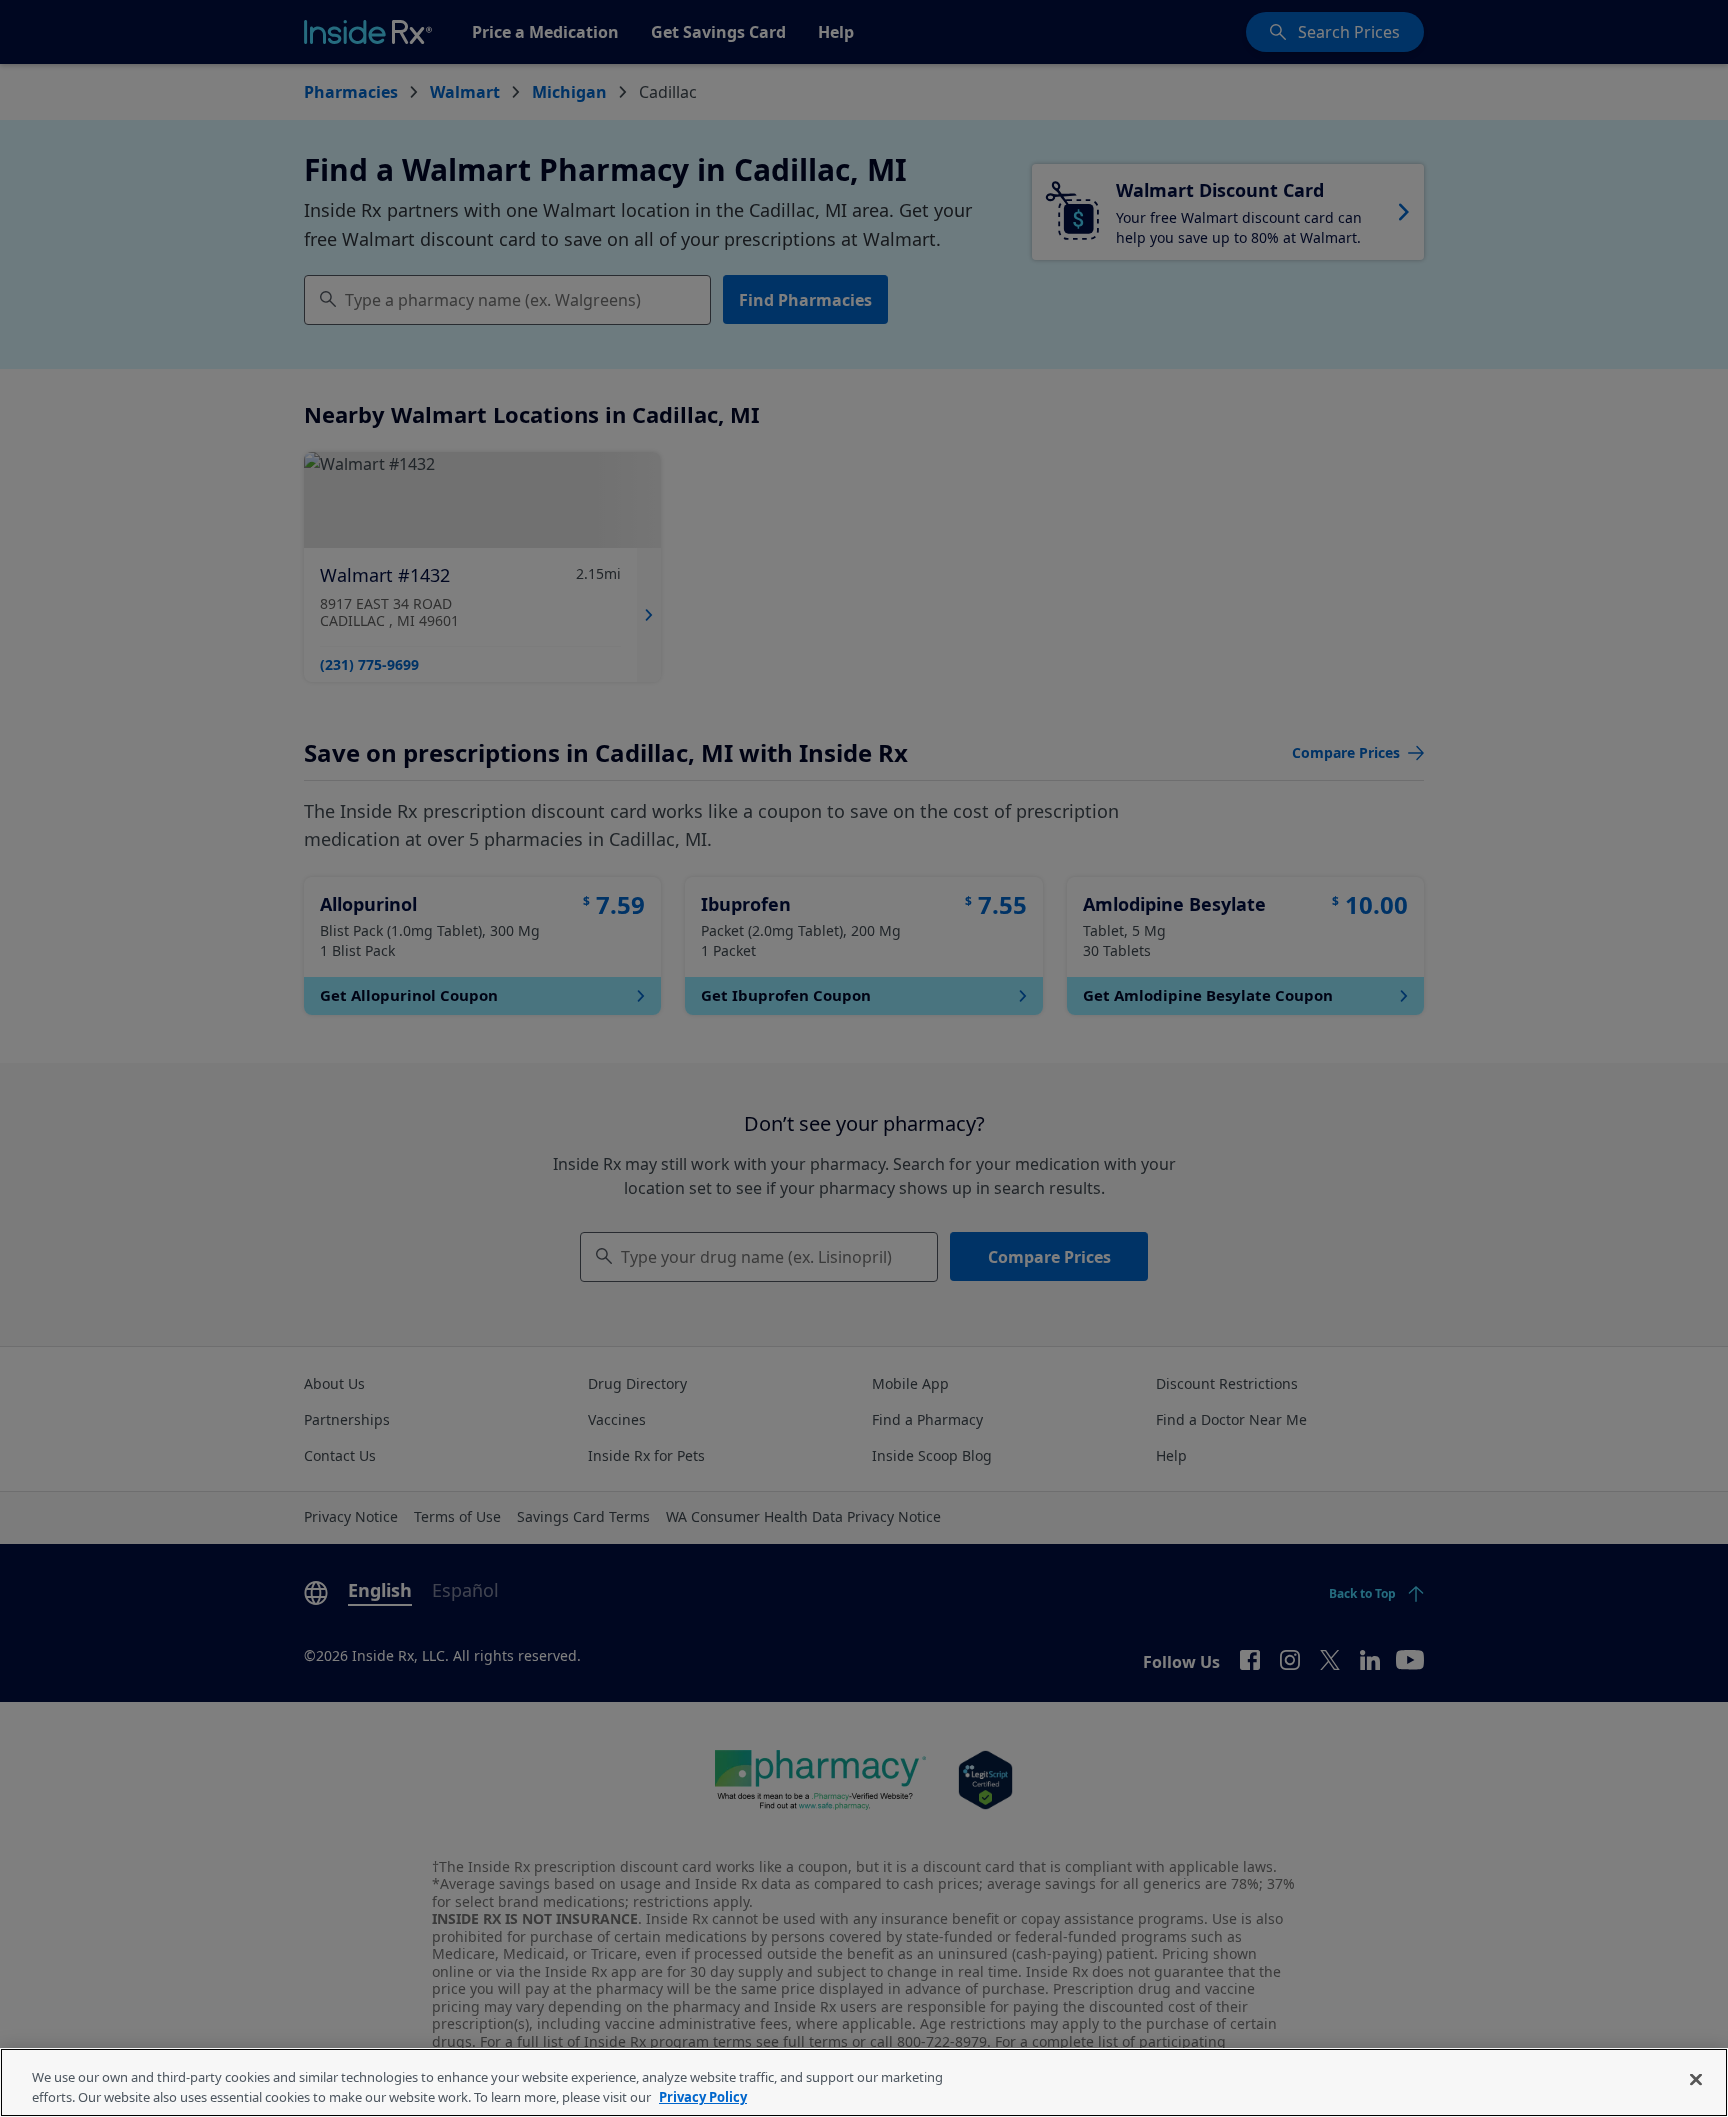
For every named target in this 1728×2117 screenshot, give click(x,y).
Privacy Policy (703, 2096)
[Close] (1696, 2080)
